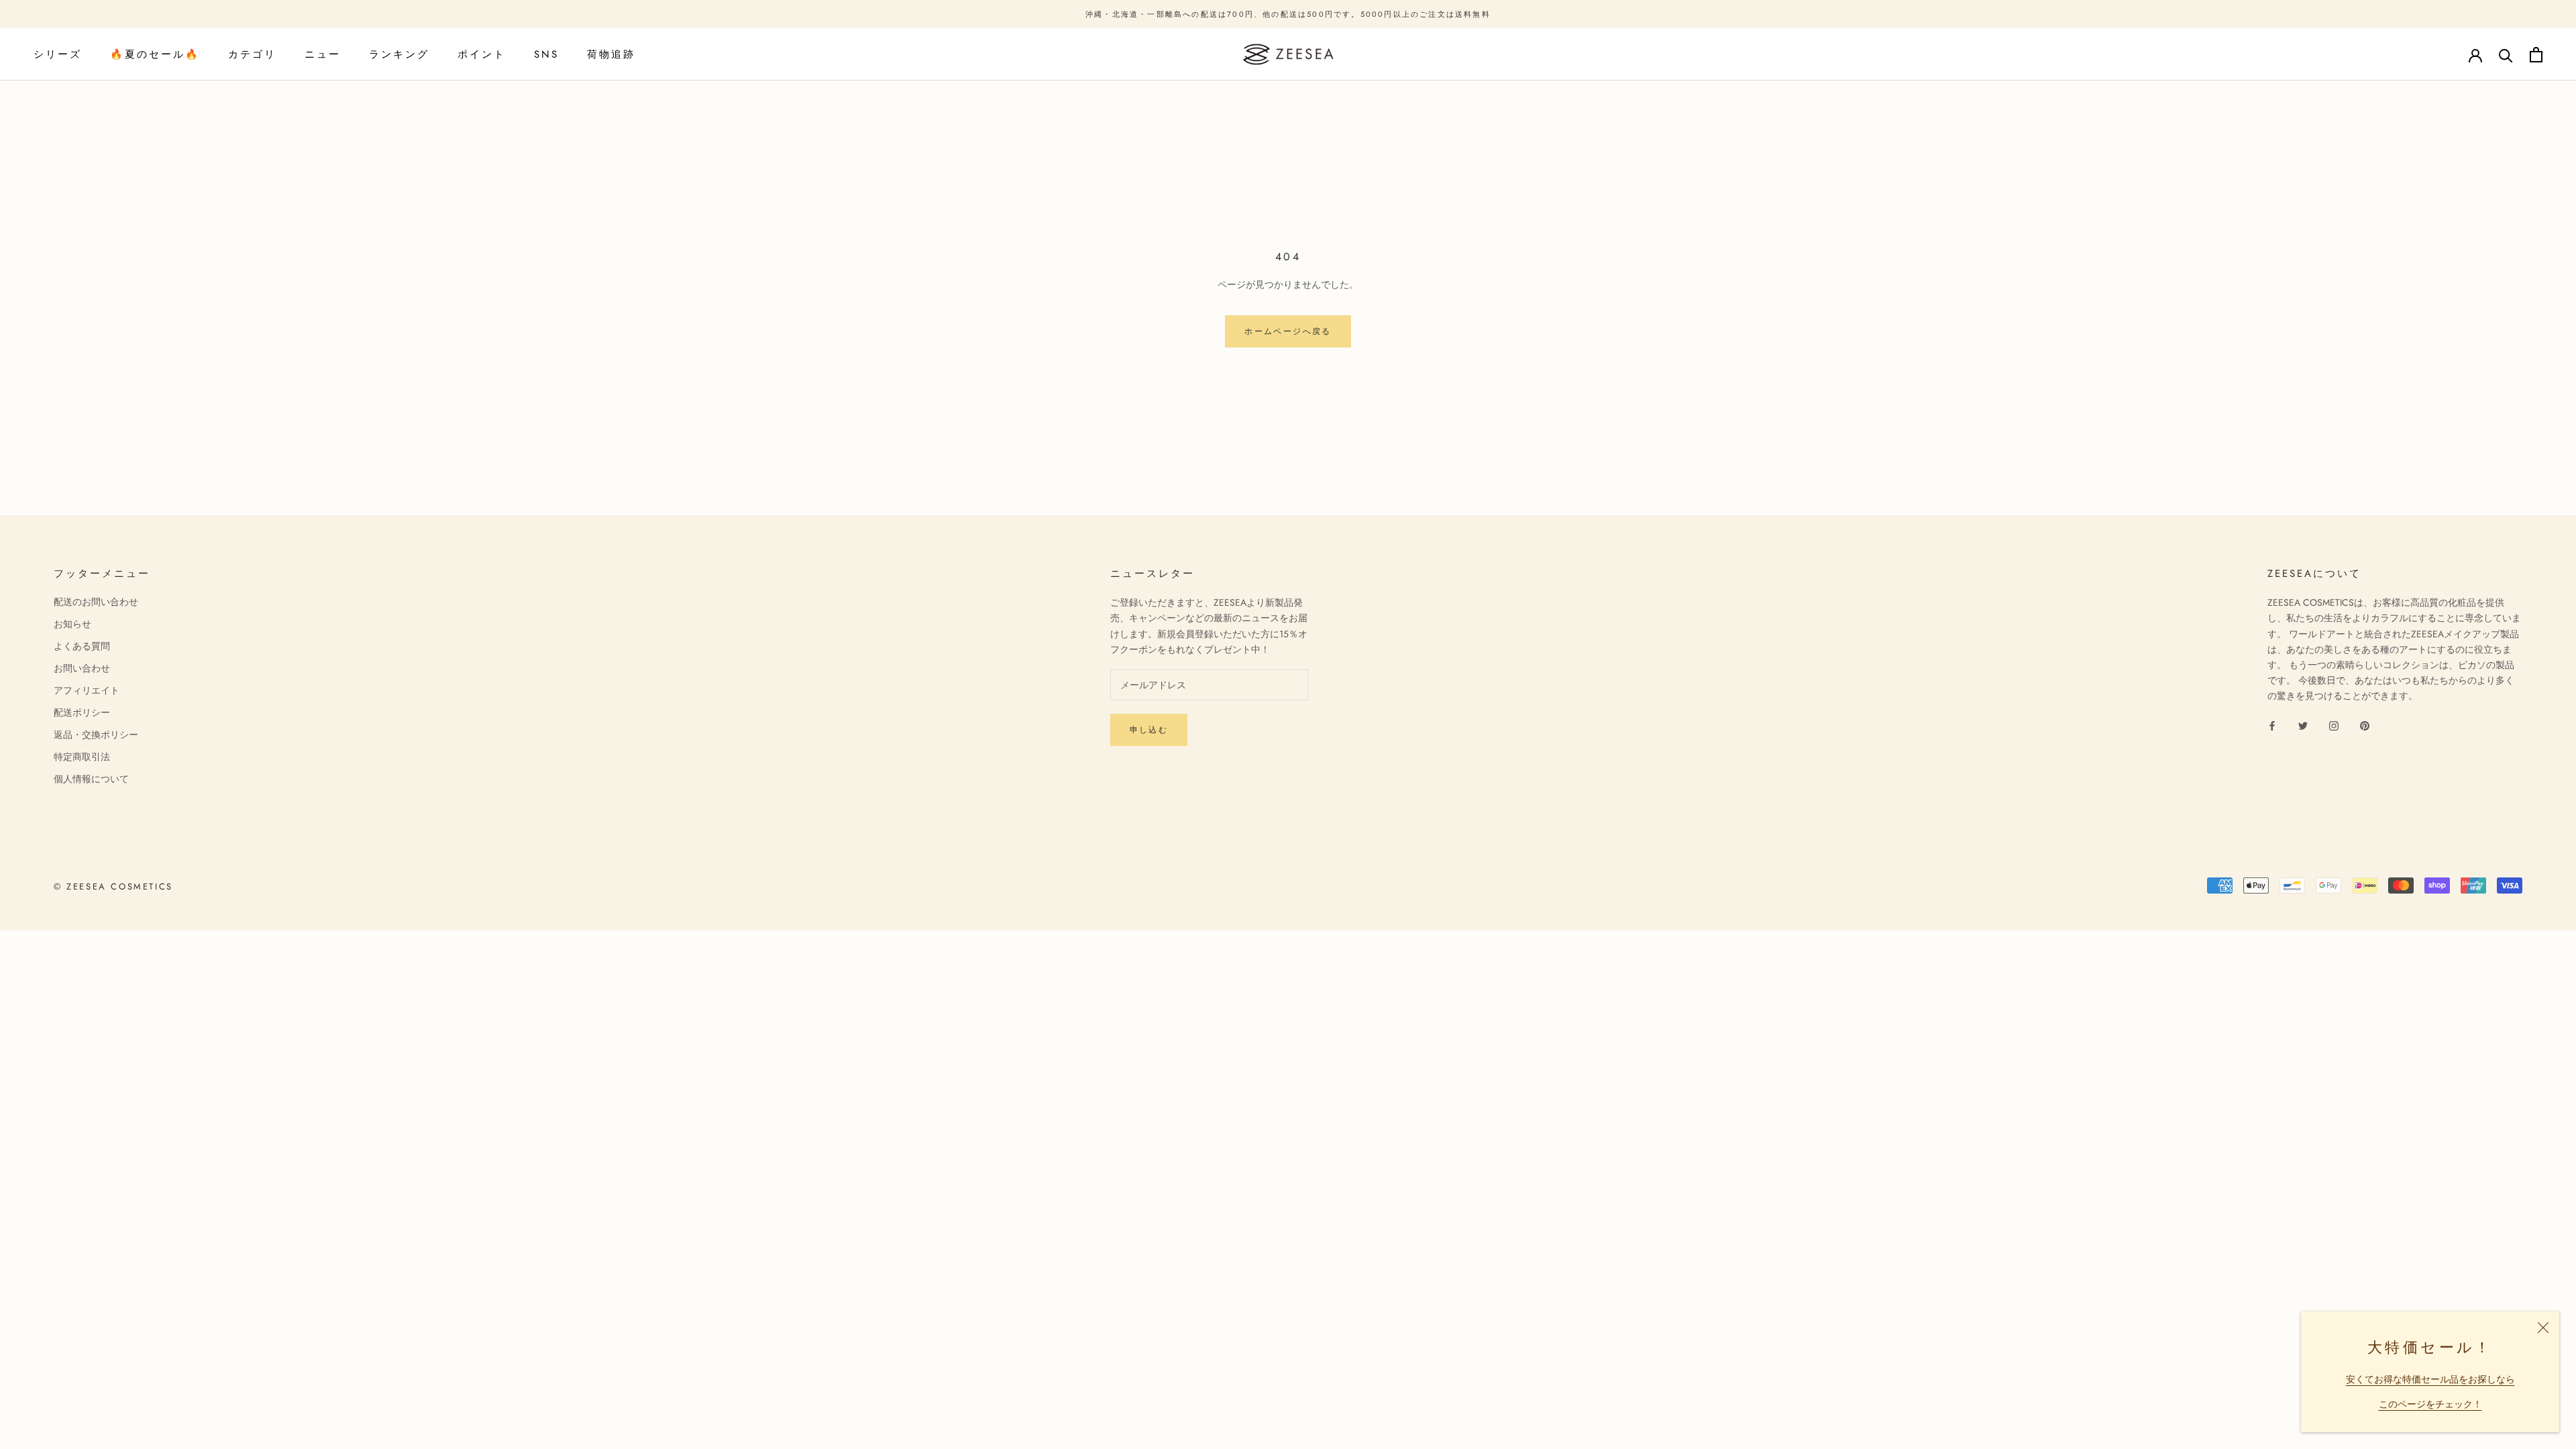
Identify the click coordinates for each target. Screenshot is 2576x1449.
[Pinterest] (2365, 725)
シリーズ (58, 54)
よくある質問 (82, 646)
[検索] (2506, 55)
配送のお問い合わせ (96, 602)
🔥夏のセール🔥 (155, 54)
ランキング (399, 54)
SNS (546, 54)
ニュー (323, 54)
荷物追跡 (611, 54)
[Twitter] (2303, 725)
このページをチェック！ (2430, 1404)
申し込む (1149, 730)
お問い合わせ (82, 668)
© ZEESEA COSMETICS (113, 887)
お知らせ (72, 624)
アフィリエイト (87, 690)
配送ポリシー (82, 712)
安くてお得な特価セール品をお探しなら (2430, 1379)
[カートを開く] (2536, 55)
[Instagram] (2334, 725)
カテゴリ (252, 54)
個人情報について (91, 779)
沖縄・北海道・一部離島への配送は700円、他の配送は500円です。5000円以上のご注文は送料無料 (1288, 14)
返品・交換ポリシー (96, 735)
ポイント (482, 54)
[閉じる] (2543, 1328)
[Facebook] (2272, 725)
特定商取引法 (82, 757)
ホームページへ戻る (1288, 331)
